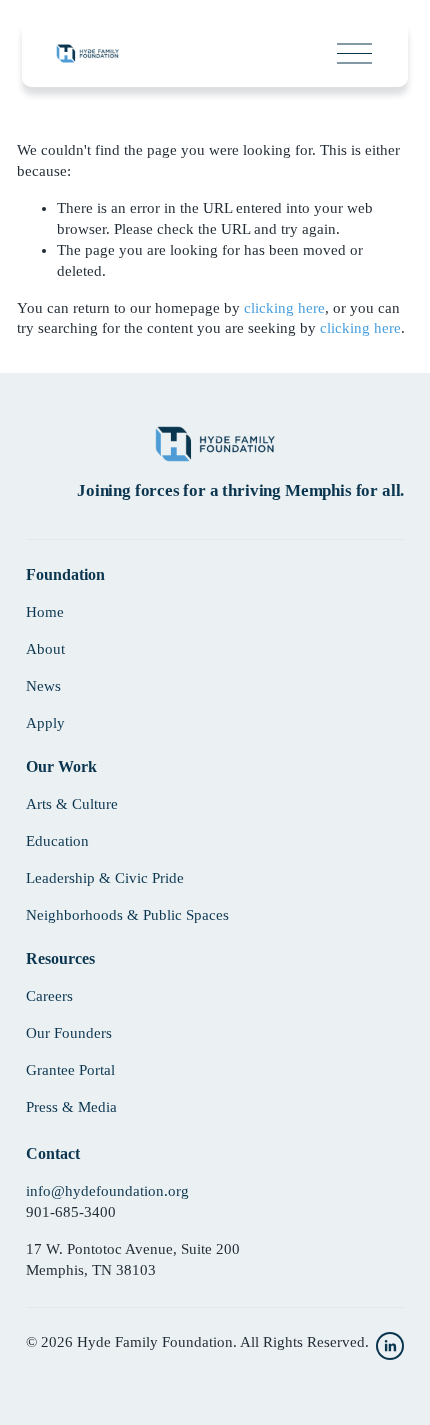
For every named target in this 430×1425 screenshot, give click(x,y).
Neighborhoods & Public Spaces (127, 915)
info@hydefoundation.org (107, 1191)
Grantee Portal (70, 1070)
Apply (45, 723)
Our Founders (69, 1033)
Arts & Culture (72, 804)
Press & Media (71, 1107)
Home (45, 612)
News (43, 686)
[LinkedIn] (390, 1346)
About (45, 649)
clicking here (284, 308)
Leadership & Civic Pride (105, 878)
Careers (49, 996)
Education (57, 841)
